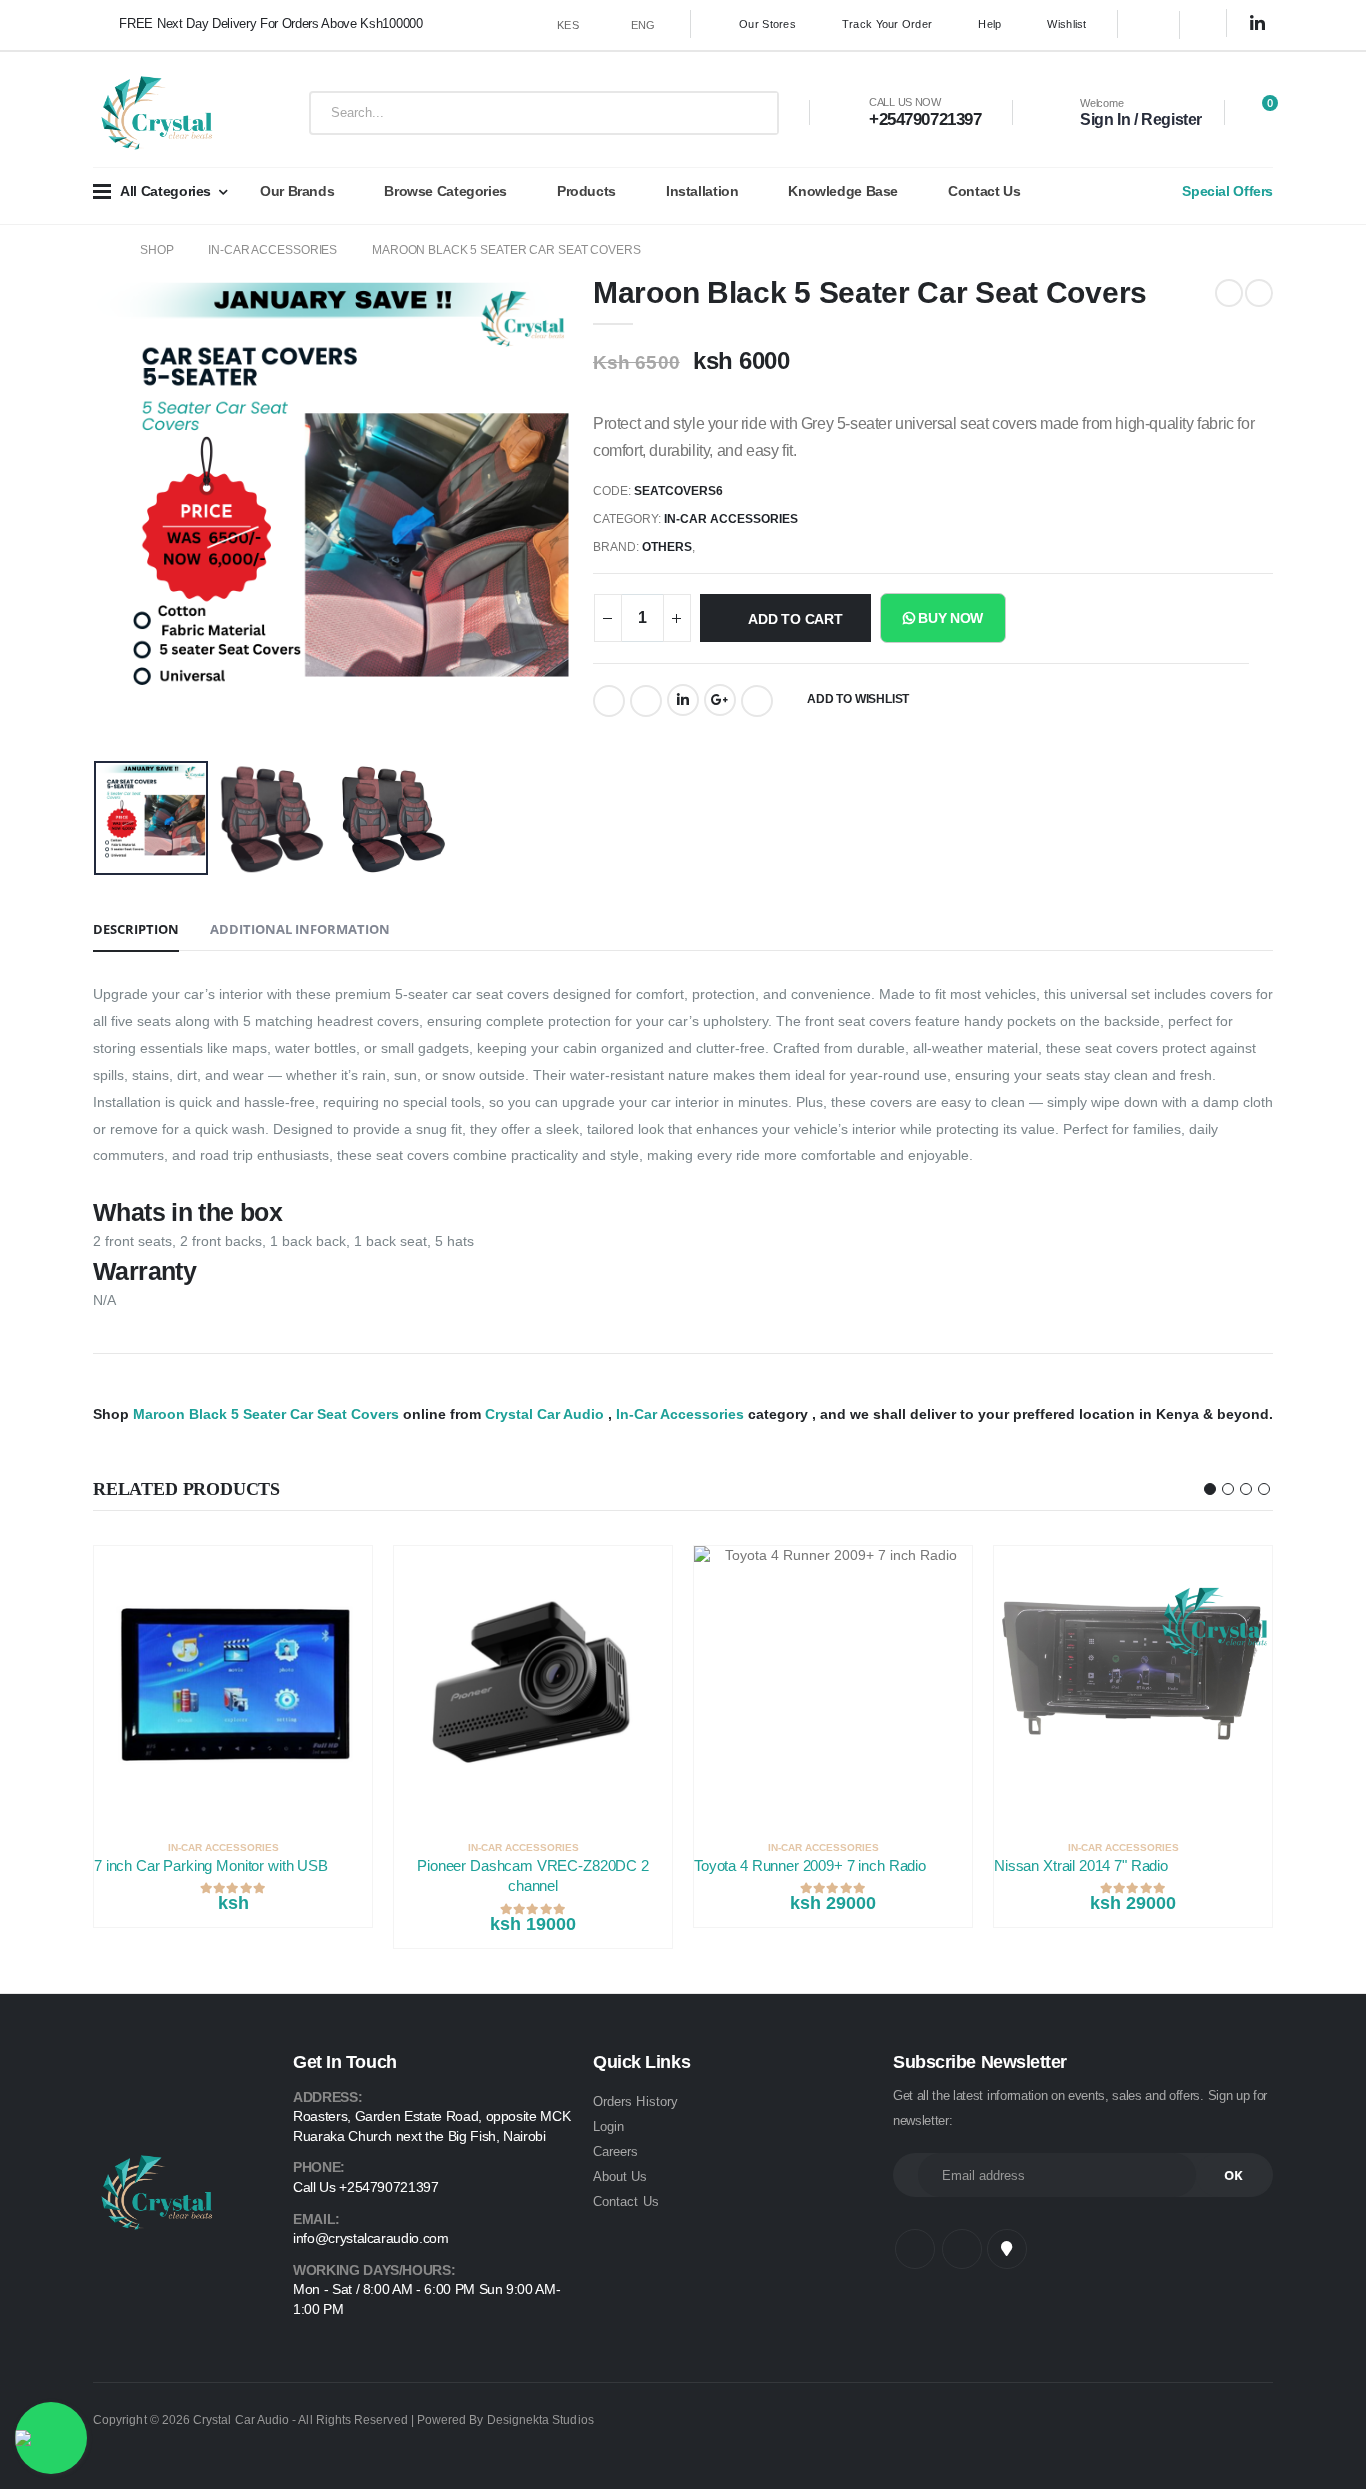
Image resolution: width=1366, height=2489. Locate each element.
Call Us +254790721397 (366, 2187)
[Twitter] (646, 701)
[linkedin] (1258, 24)
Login (608, 2126)
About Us (620, 2176)
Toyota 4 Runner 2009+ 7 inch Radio (810, 1865)
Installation (702, 191)
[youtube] (1007, 2249)
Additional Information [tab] (300, 929)
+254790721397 (925, 119)
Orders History (635, 2101)
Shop (157, 250)
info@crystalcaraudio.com (371, 2238)
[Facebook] (609, 701)
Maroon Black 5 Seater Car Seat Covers (506, 250)
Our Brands (297, 191)
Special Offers (1227, 191)
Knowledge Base (843, 191)
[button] (1256, 114)
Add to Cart (795, 619)
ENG (643, 25)
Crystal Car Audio (544, 1414)
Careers (615, 2151)
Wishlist (1066, 24)
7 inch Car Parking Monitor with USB (211, 1865)
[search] (748, 113)
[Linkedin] (683, 700)
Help (989, 24)
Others (667, 547)
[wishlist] (362, 1847)
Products (586, 191)
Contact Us (984, 191)
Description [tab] (136, 929)
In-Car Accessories (272, 250)
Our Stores (767, 24)
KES (568, 25)
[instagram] (1211, 25)
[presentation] (130, 509)
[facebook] (1149, 25)
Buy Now (949, 618)
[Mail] (757, 701)
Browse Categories (445, 191)
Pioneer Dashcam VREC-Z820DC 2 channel (533, 1875)
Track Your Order (887, 24)
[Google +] (720, 700)
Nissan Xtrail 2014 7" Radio (1081, 1865)
